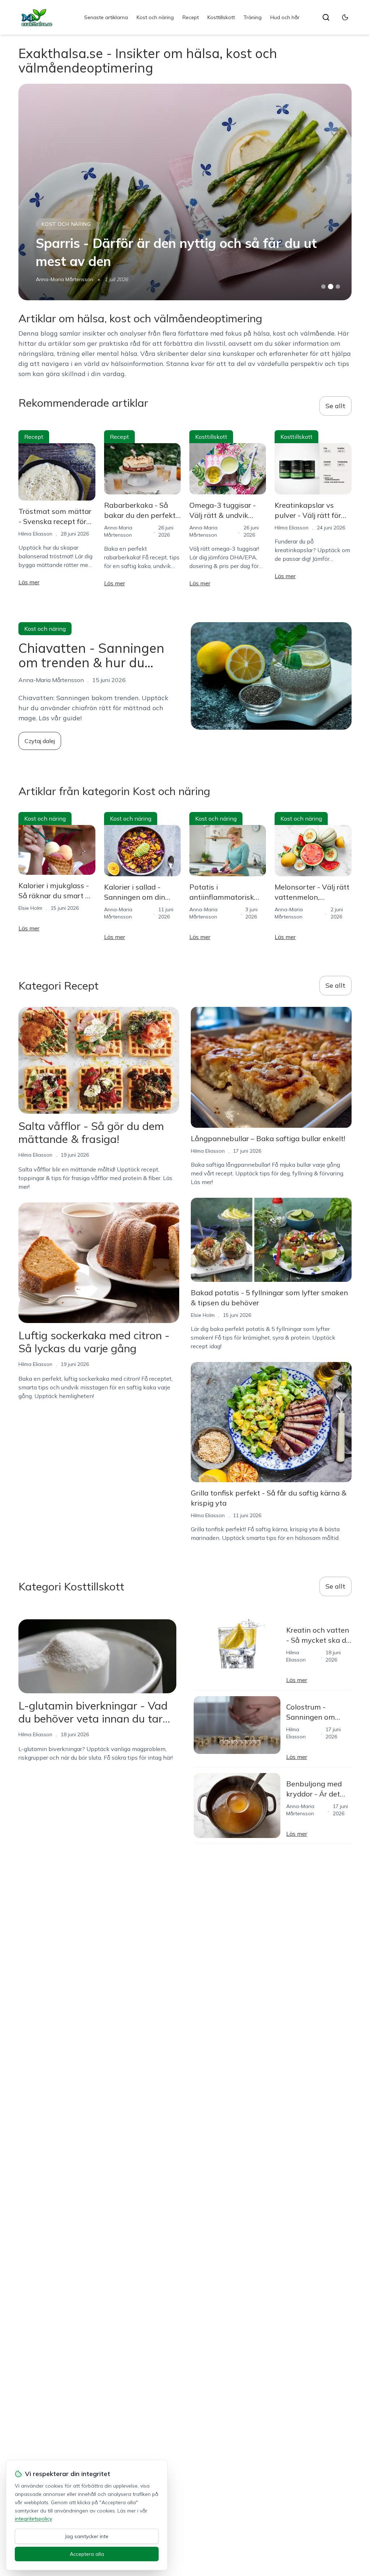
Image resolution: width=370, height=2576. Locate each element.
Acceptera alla (87, 2554)
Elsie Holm (30, 908)
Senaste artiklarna (106, 17)
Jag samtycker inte (87, 2536)
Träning (253, 17)
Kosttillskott (221, 17)
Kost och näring (155, 17)
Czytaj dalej (40, 741)
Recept (191, 17)
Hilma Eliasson (53, 279)
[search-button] (326, 17)
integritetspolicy (33, 2519)
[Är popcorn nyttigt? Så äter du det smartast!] (185, 192)
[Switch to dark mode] (345, 17)
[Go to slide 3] (338, 287)
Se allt (335, 406)
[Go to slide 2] (331, 287)
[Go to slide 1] (323, 287)
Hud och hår (285, 17)
